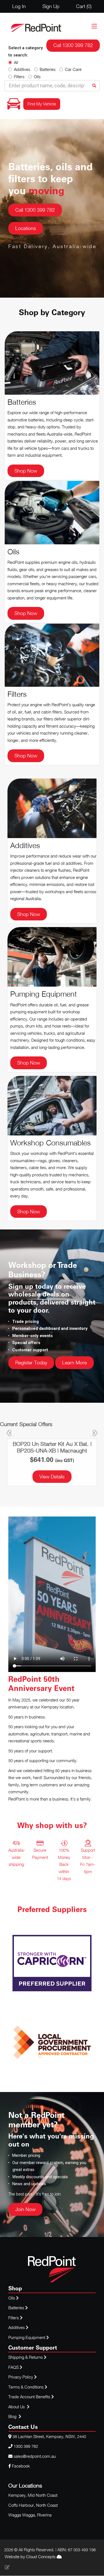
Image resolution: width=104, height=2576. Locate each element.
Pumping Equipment (27, 2337)
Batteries (48, 69)
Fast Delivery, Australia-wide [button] (52, 246)
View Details (52, 1477)
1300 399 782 (26, 2446)
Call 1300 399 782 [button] (35, 210)
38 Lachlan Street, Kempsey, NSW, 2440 (49, 2436)
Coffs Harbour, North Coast (33, 2505)
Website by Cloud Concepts (31, 2557)
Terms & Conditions (26, 2387)
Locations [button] (26, 228)
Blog (13, 2416)
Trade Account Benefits (29, 2397)
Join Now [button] (25, 2209)
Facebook (20, 2466)
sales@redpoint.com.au (35, 2456)
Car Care (73, 69)
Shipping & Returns (26, 2357)
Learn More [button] (74, 1363)
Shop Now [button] (26, 471)
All (16, 62)
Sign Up (51, 6)
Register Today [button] (31, 1363)
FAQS (14, 2367)
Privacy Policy (21, 2377)
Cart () (84, 6)
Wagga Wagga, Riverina (30, 2515)
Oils (37, 76)
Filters (19, 76)
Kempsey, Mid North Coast (33, 2495)
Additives (22, 69)
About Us (17, 2407)
